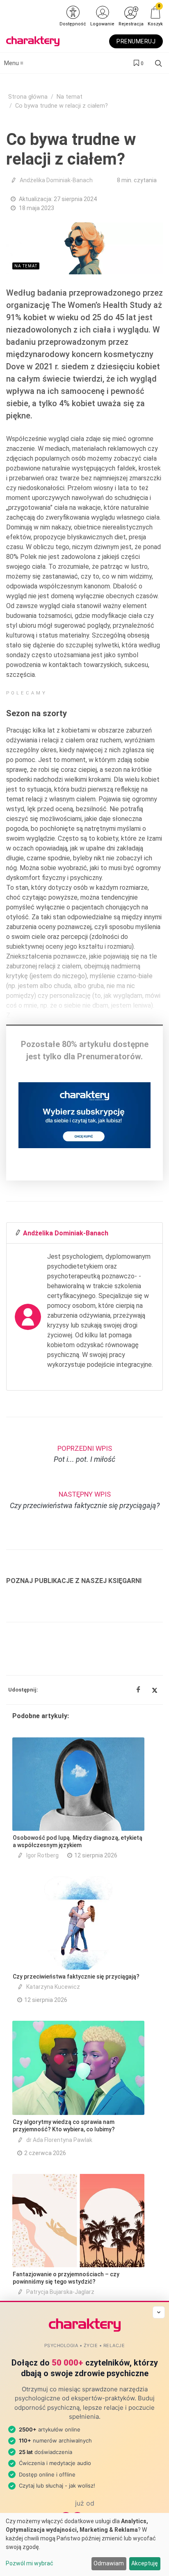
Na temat (70, 97)
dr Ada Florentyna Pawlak (59, 2140)
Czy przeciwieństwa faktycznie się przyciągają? (76, 1977)
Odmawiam (109, 2563)
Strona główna (28, 97)
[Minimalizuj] (159, 2312)
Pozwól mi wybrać (30, 2563)
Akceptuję (145, 2563)
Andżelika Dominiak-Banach (56, 180)
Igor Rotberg (42, 1855)
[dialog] (84, 2544)
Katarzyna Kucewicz (53, 1987)
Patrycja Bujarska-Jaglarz (60, 2292)
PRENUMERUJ (136, 41)
